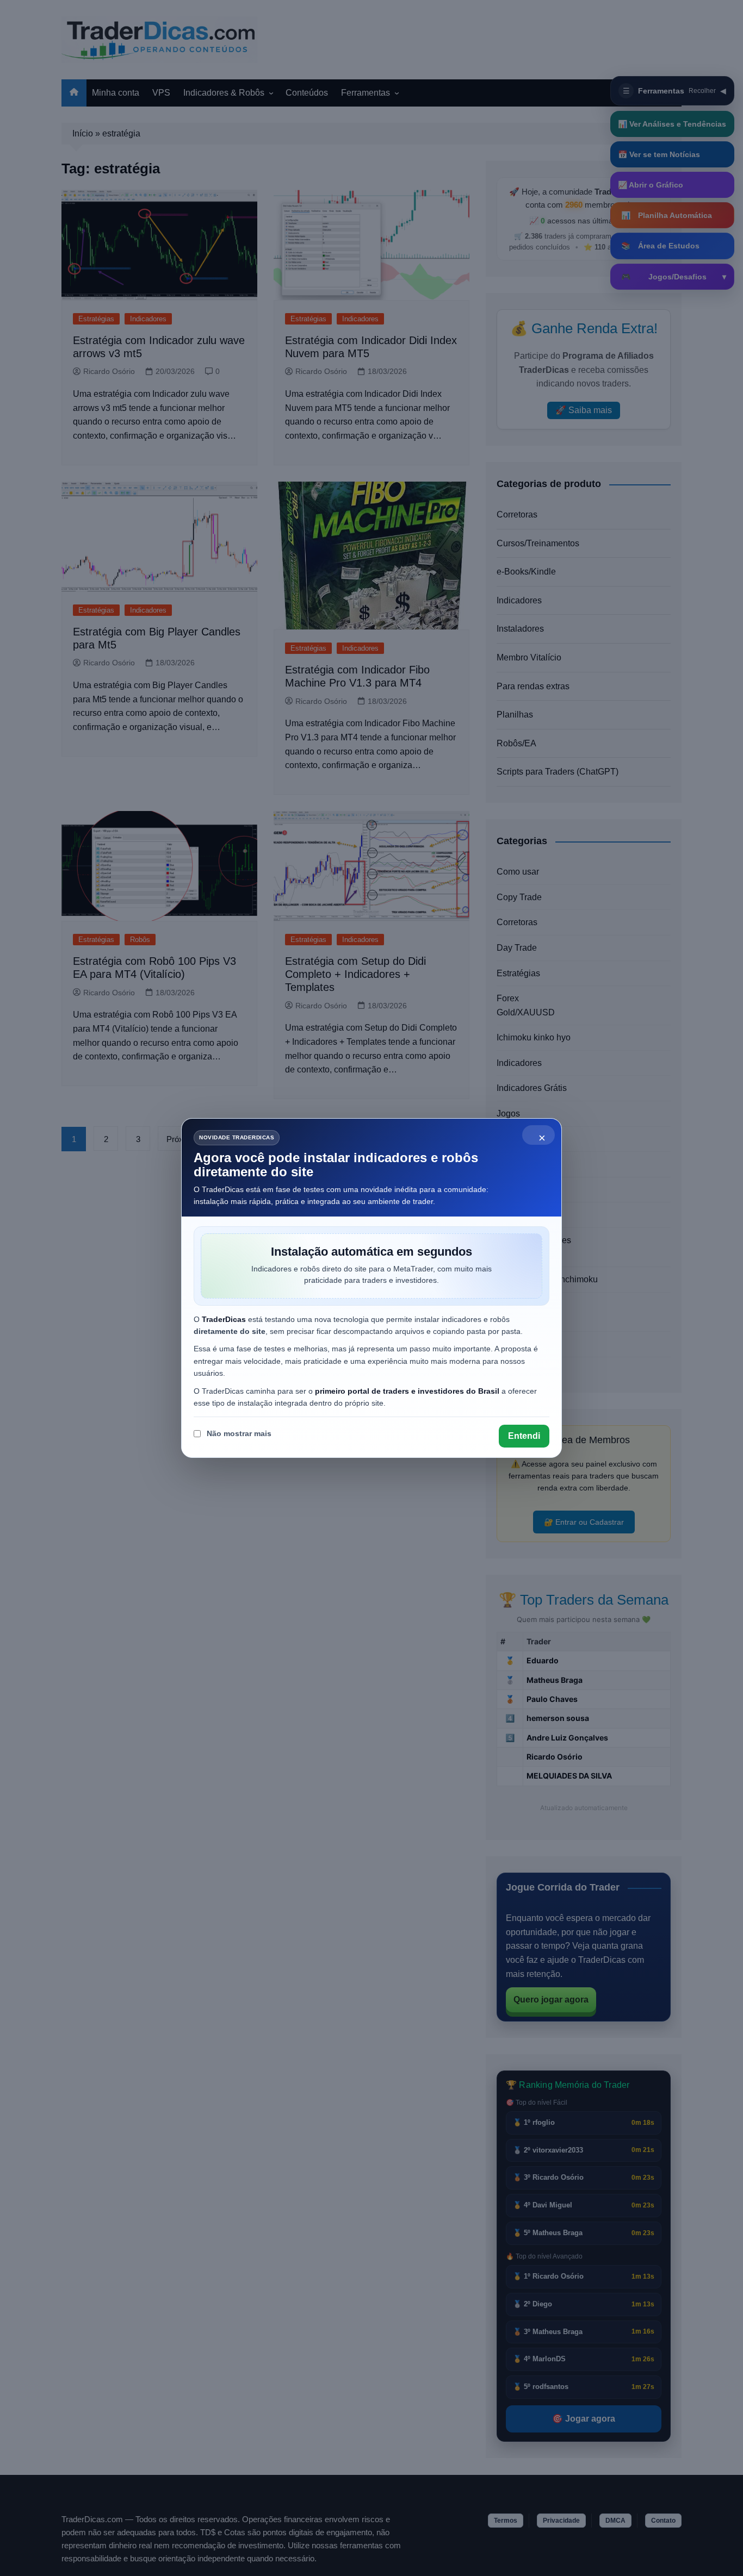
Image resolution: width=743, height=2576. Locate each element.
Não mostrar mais (239, 1433)
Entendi (524, 1436)
